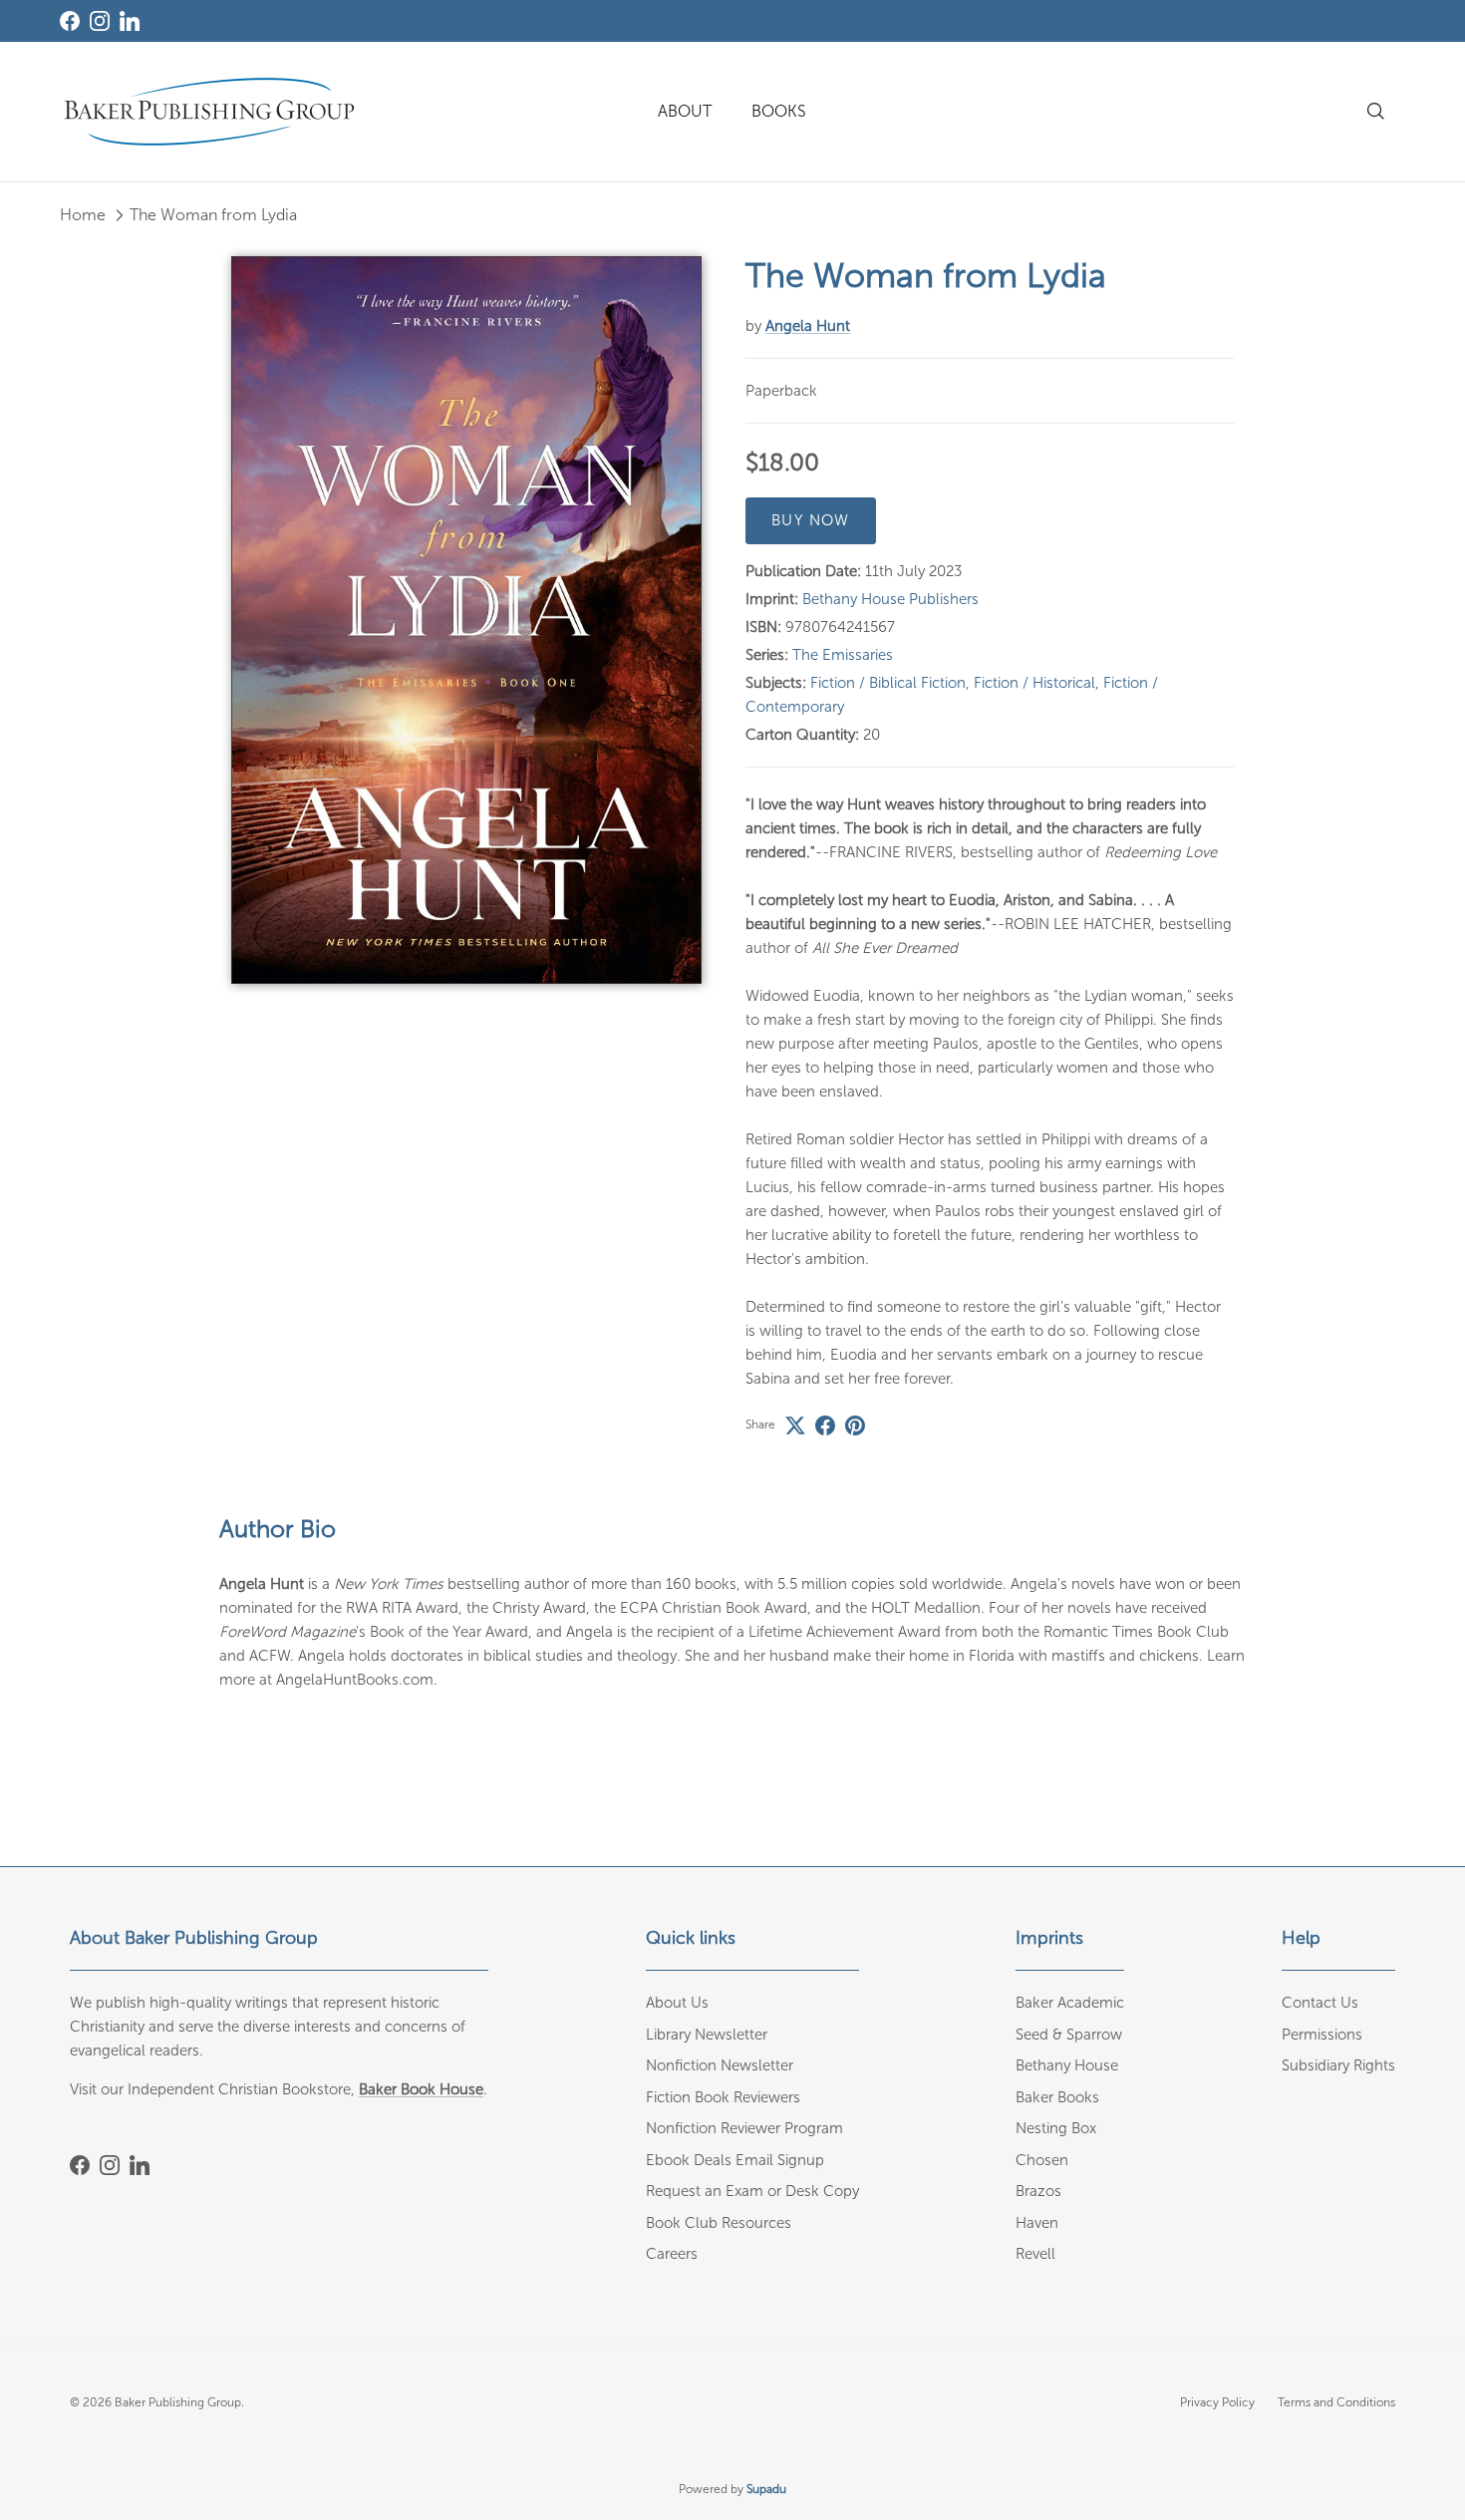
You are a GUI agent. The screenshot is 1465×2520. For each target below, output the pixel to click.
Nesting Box (1056, 2128)
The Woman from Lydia (213, 215)
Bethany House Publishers (890, 599)
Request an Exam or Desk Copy (752, 2191)
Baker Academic (1070, 2003)
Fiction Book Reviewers (723, 2097)
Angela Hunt (808, 326)
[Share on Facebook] (825, 1425)
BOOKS (779, 111)
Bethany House (1067, 2065)
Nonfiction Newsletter (720, 2065)
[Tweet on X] (795, 1425)
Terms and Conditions (1336, 2402)
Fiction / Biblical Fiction (888, 683)
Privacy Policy (1217, 2402)
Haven (1037, 2223)
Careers (672, 2254)
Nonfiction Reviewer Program (744, 2128)
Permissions (1322, 2035)
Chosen (1042, 2160)
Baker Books (1057, 2097)
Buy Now (810, 520)
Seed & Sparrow (1069, 2035)
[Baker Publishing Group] (209, 112)
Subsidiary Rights (1338, 2065)
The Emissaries (843, 655)
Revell (1035, 2254)
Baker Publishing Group (178, 2402)
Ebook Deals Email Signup (735, 2160)
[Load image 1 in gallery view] (467, 620)
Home (83, 215)
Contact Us (1320, 2003)
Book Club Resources (719, 2223)
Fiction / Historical (1034, 683)
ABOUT (685, 111)
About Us (677, 2003)
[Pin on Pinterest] (855, 1425)
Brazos (1038, 2191)
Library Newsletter (707, 2035)
